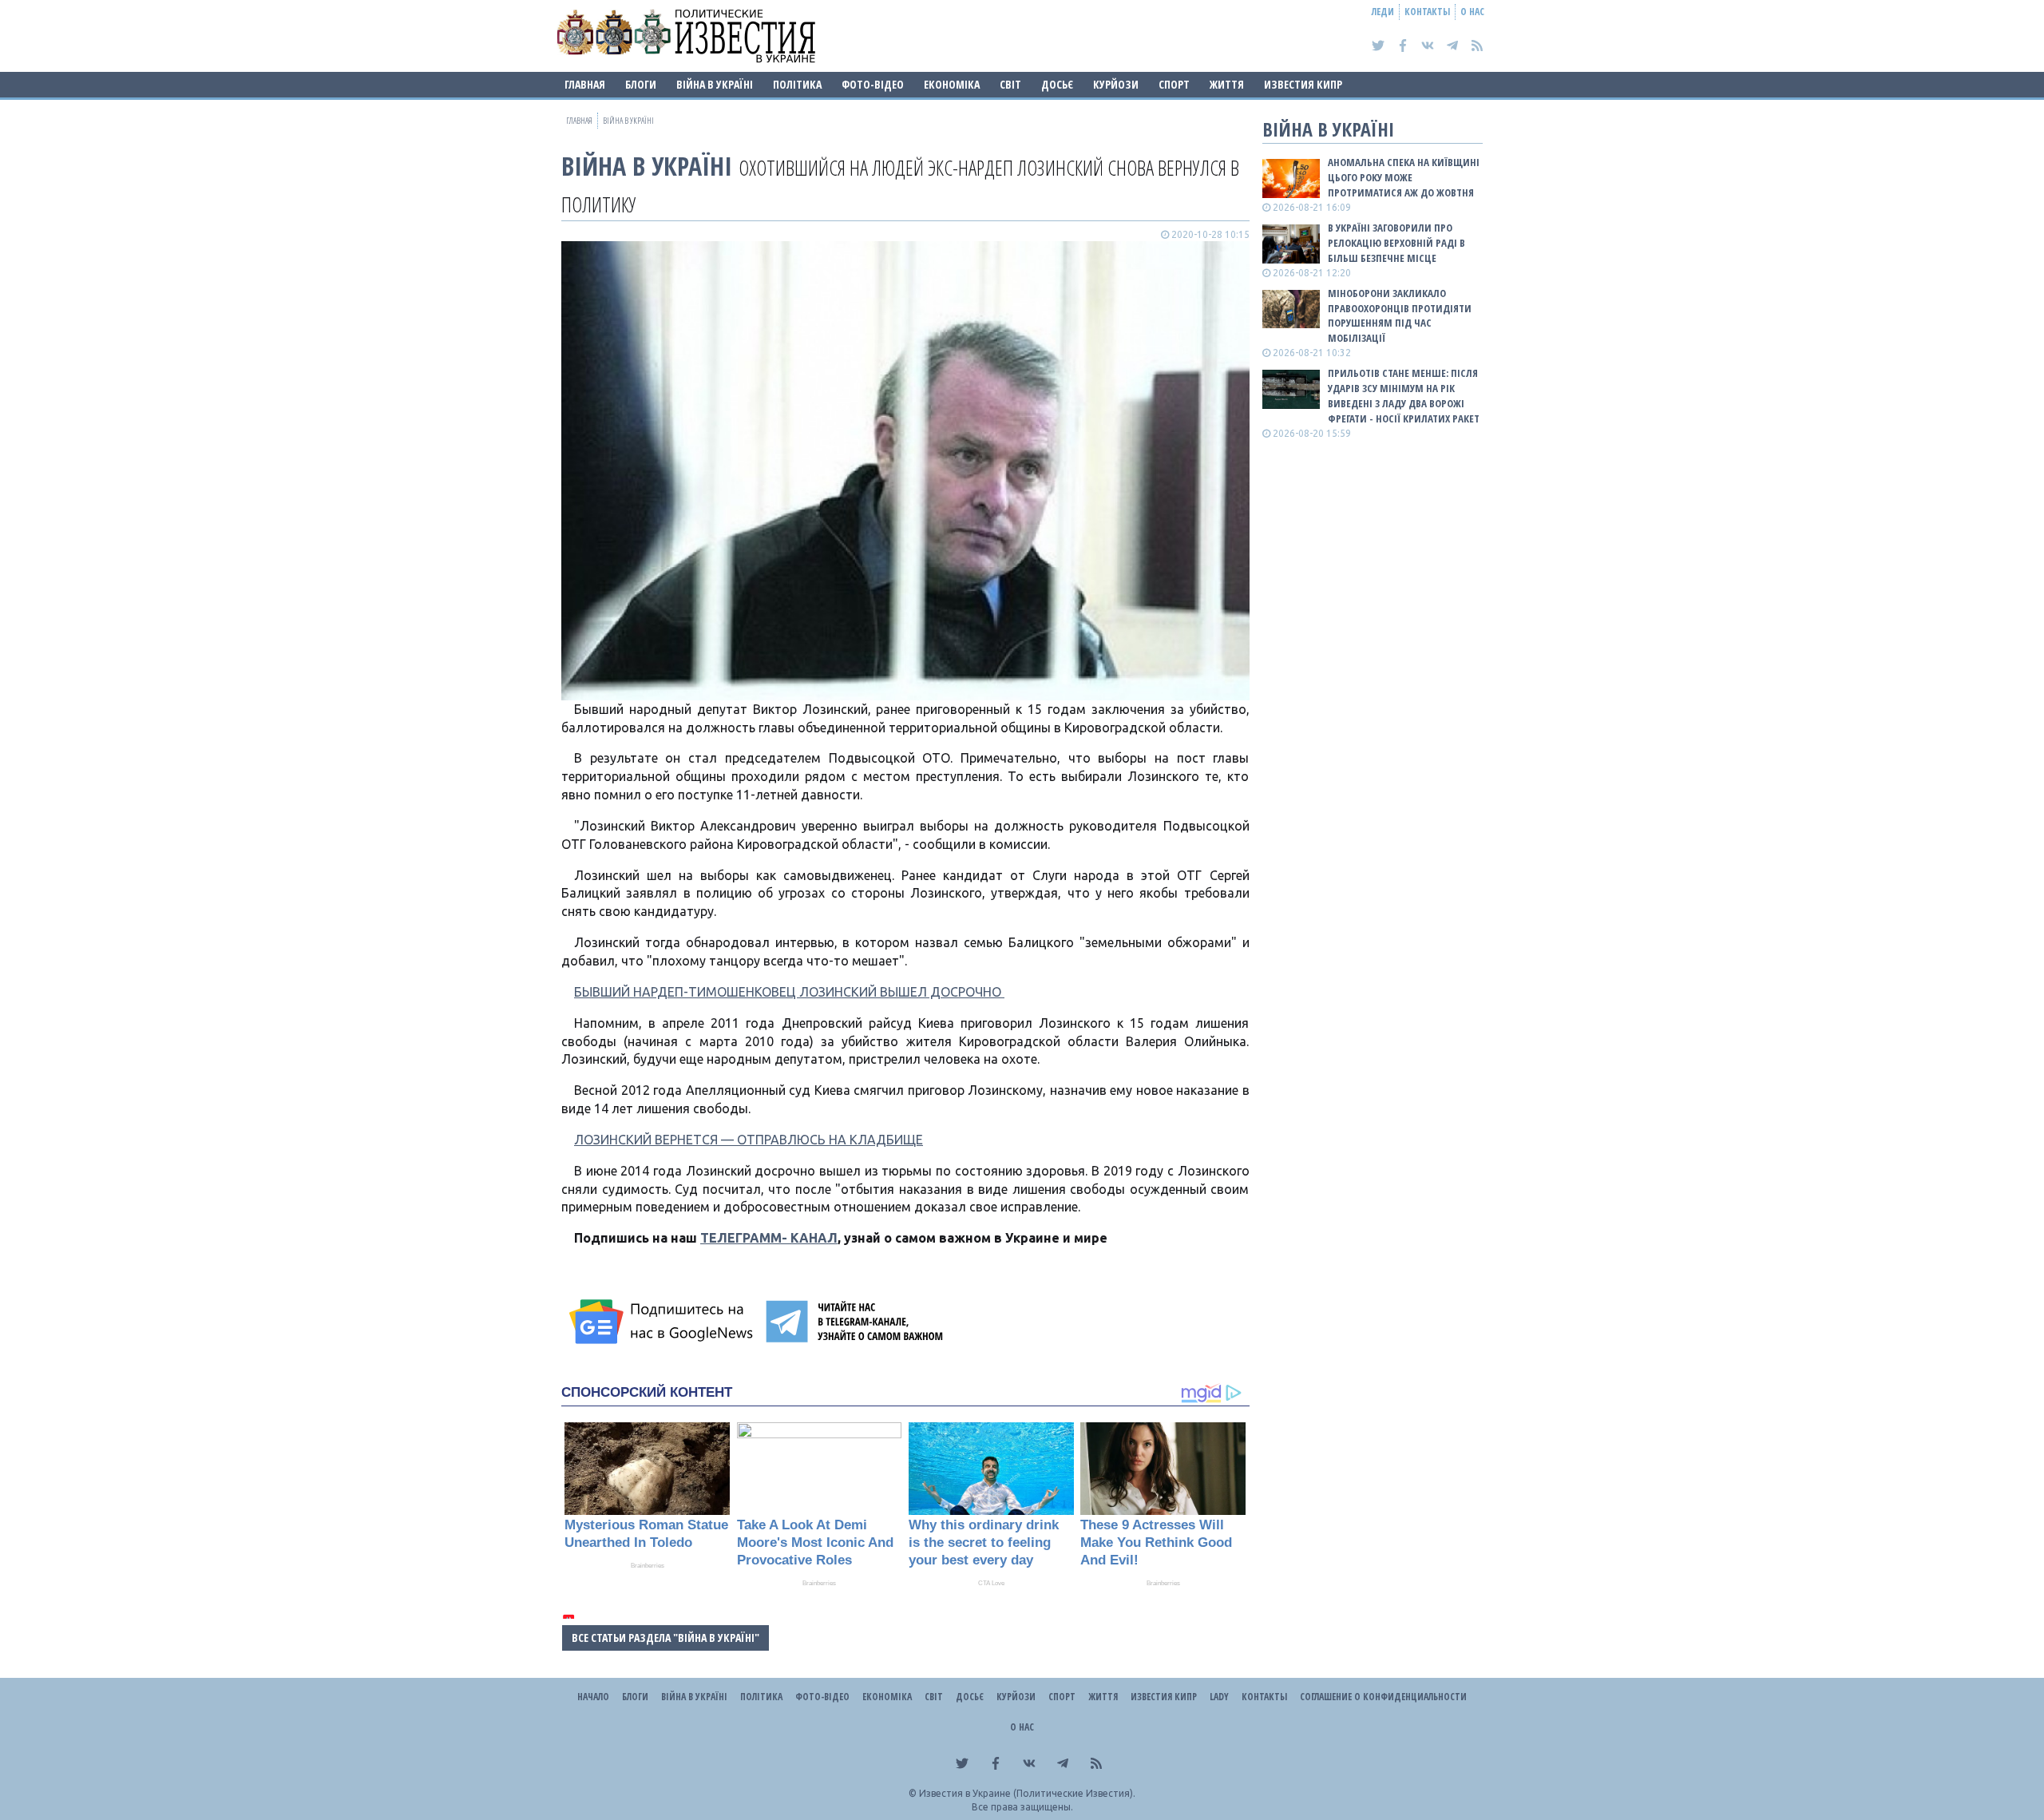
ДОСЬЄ (1057, 84)
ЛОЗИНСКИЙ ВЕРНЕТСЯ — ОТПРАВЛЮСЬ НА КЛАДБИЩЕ (749, 1140)
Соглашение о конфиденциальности (1383, 1697)
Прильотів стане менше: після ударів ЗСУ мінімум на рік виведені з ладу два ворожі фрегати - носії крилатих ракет (1404, 396)
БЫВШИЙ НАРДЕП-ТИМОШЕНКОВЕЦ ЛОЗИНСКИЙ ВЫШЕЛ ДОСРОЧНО (789, 992)
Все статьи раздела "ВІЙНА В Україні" (665, 1638)
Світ (1010, 84)
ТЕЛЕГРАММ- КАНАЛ (769, 1238)
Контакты (1427, 12)
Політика (797, 84)
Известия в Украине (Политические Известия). (1027, 1793)
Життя (1227, 84)
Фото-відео (873, 84)
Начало (593, 1697)
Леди (1383, 12)
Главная (585, 84)
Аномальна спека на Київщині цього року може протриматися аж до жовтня (1404, 177)
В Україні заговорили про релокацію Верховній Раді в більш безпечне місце (1396, 243)
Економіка (952, 84)
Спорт (1174, 84)
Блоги (641, 84)
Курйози (1116, 84)
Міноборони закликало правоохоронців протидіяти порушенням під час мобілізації (1400, 316)
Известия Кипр (1303, 84)
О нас (1472, 12)
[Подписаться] (664, 1322)
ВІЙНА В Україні (715, 84)
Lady (1219, 1697)
